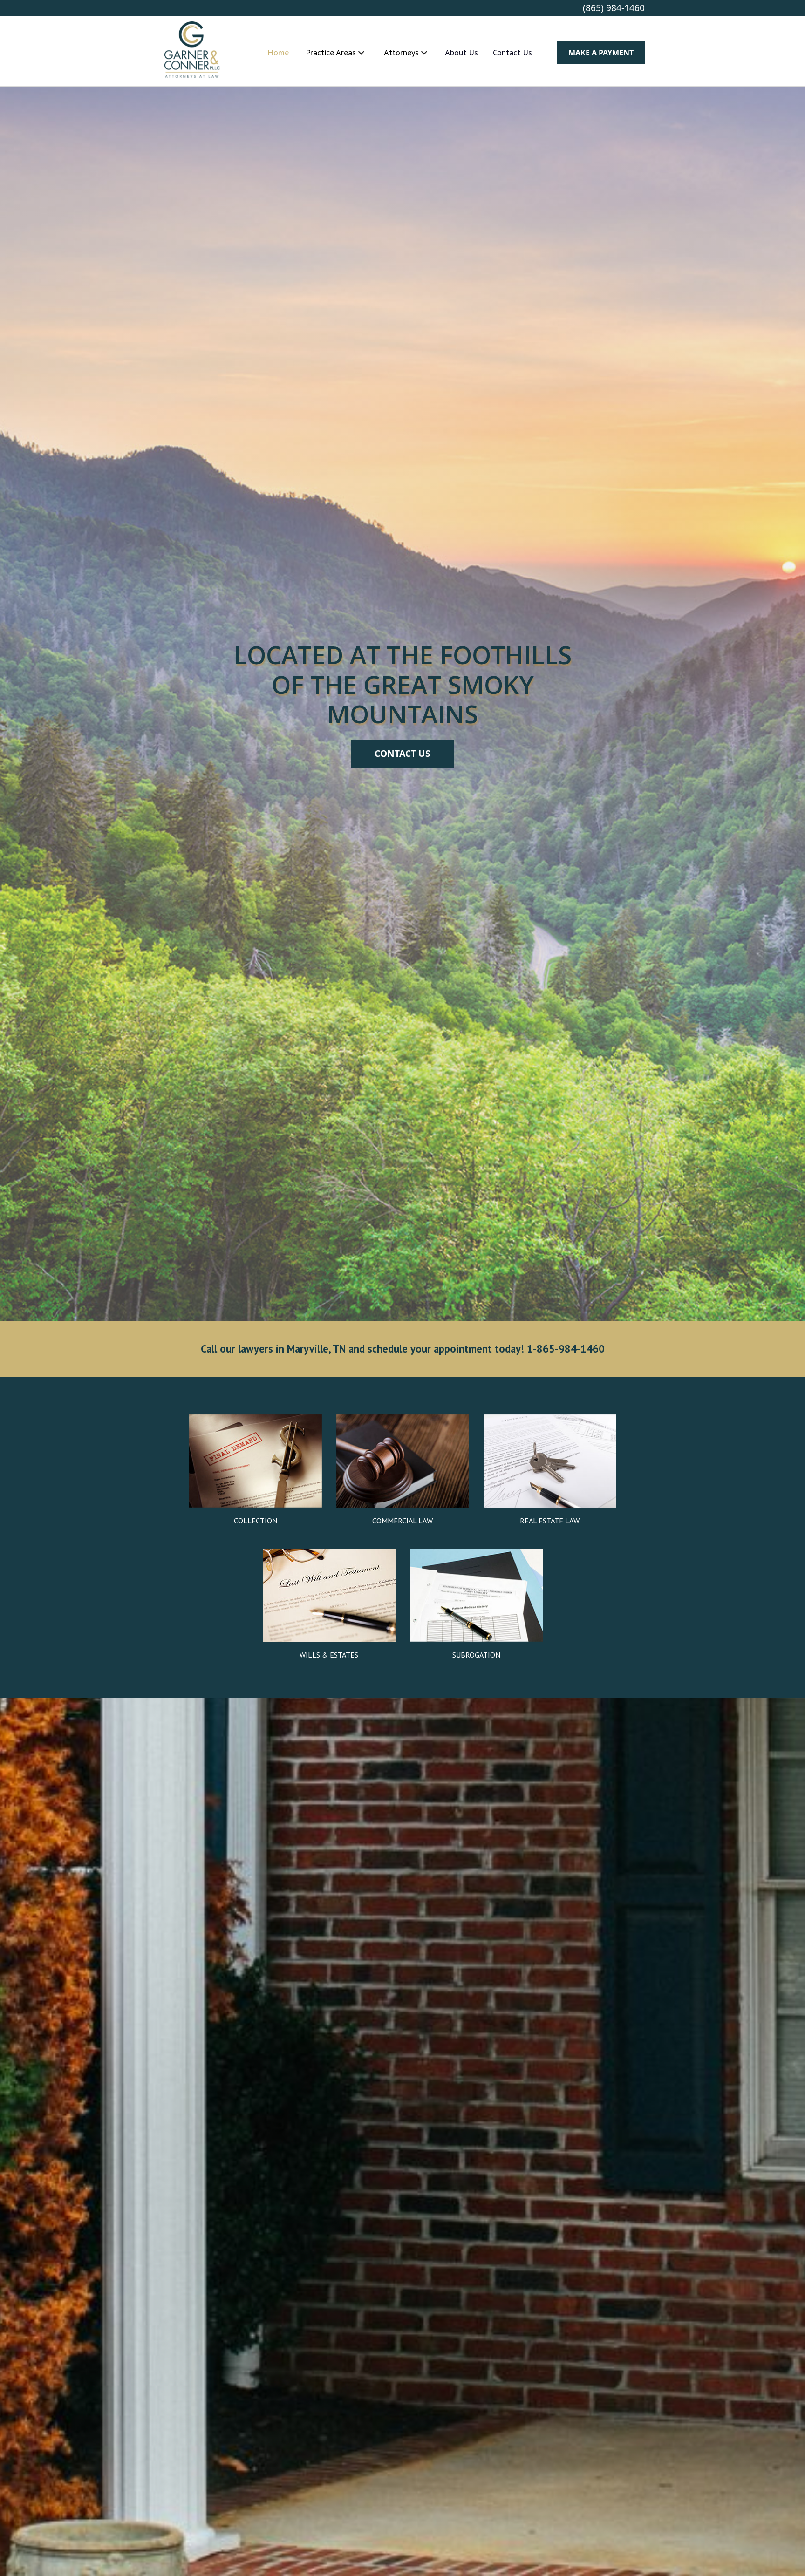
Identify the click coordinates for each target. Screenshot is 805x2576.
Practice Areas (331, 52)
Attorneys (401, 52)
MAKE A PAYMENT (601, 53)
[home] (192, 52)
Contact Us (512, 52)
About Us (461, 52)
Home (278, 52)
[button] (335, 52)
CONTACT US (402, 753)
